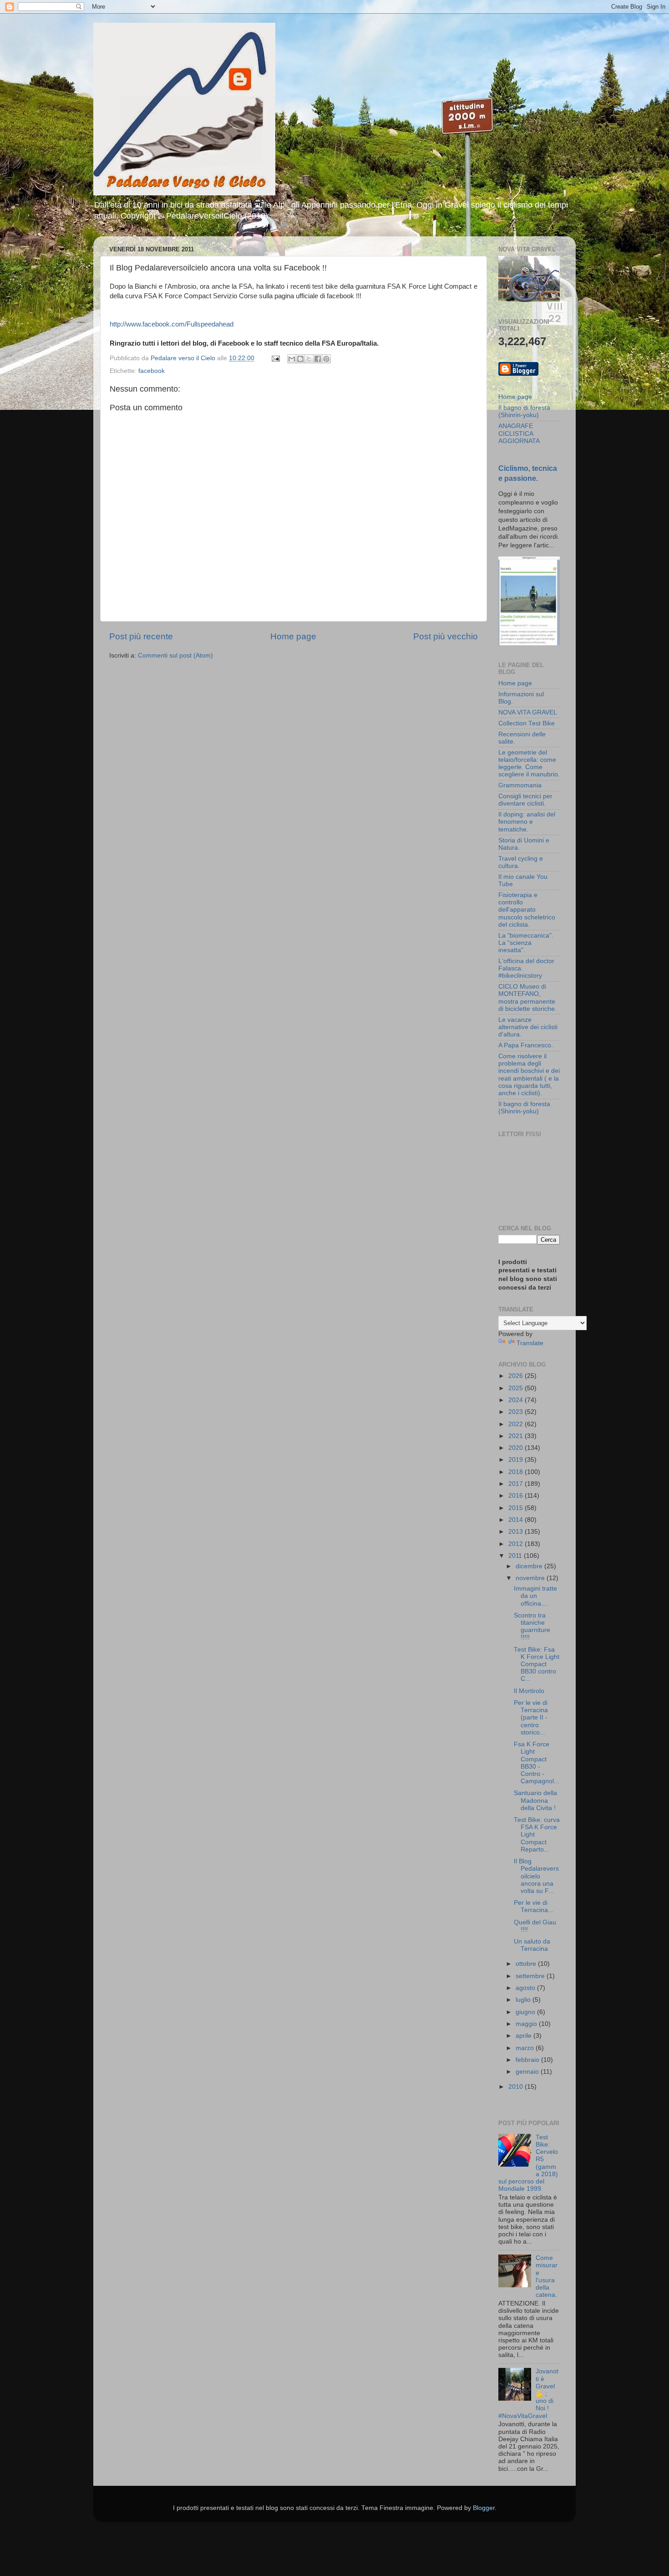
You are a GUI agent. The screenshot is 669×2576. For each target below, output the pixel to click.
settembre (531, 1976)
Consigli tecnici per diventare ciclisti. (525, 800)
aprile (525, 2036)
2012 (517, 1544)
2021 (517, 1436)
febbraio (528, 2060)
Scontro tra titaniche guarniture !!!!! (532, 1627)
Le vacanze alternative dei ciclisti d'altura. (528, 1027)
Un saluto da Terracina (532, 1945)
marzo (526, 2048)
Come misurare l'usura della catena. (547, 2276)
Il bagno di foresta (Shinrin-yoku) (524, 411)
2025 (517, 1388)
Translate (530, 1343)
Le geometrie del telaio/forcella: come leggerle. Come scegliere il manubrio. (529, 764)
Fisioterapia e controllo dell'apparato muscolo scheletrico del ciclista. (527, 910)
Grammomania (520, 785)
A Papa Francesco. (526, 1045)
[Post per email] (275, 358)
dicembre (530, 1566)
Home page (293, 636)
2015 (517, 1508)
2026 (517, 1376)
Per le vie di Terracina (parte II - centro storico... (531, 1718)
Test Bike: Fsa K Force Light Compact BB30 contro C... (537, 1664)
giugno (526, 2012)
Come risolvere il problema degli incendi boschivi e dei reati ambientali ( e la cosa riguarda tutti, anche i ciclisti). (529, 1075)
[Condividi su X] (309, 359)
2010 (517, 2087)
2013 (517, 1532)
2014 (517, 1520)
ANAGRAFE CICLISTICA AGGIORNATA (519, 433)
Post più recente (141, 636)
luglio (524, 2000)
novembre (531, 1578)
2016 (517, 1496)
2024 (517, 1400)
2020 (517, 1448)
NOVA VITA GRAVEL (528, 712)
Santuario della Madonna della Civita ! (535, 1800)
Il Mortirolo (529, 1691)
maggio (527, 2024)
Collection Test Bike (527, 723)
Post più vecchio (446, 636)
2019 (517, 1460)
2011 (516, 1556)
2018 (517, 1472)
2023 (517, 1412)
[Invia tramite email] (292, 359)
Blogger (484, 2508)
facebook (152, 371)
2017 (517, 1484)
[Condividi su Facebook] (318, 359)
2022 (517, 1424)
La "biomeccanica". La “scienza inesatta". (526, 943)
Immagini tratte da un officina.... (535, 1596)
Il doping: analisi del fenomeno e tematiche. (527, 822)
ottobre (527, 1964)
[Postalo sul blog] (300, 359)
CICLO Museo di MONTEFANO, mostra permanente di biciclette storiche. (527, 998)
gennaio (528, 2072)
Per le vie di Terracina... (534, 1906)
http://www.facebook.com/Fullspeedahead (172, 324)
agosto (526, 1988)
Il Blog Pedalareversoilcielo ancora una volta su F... (536, 1876)
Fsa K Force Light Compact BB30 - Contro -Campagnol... (537, 1763)
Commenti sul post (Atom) (175, 655)
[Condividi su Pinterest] (326, 359)
